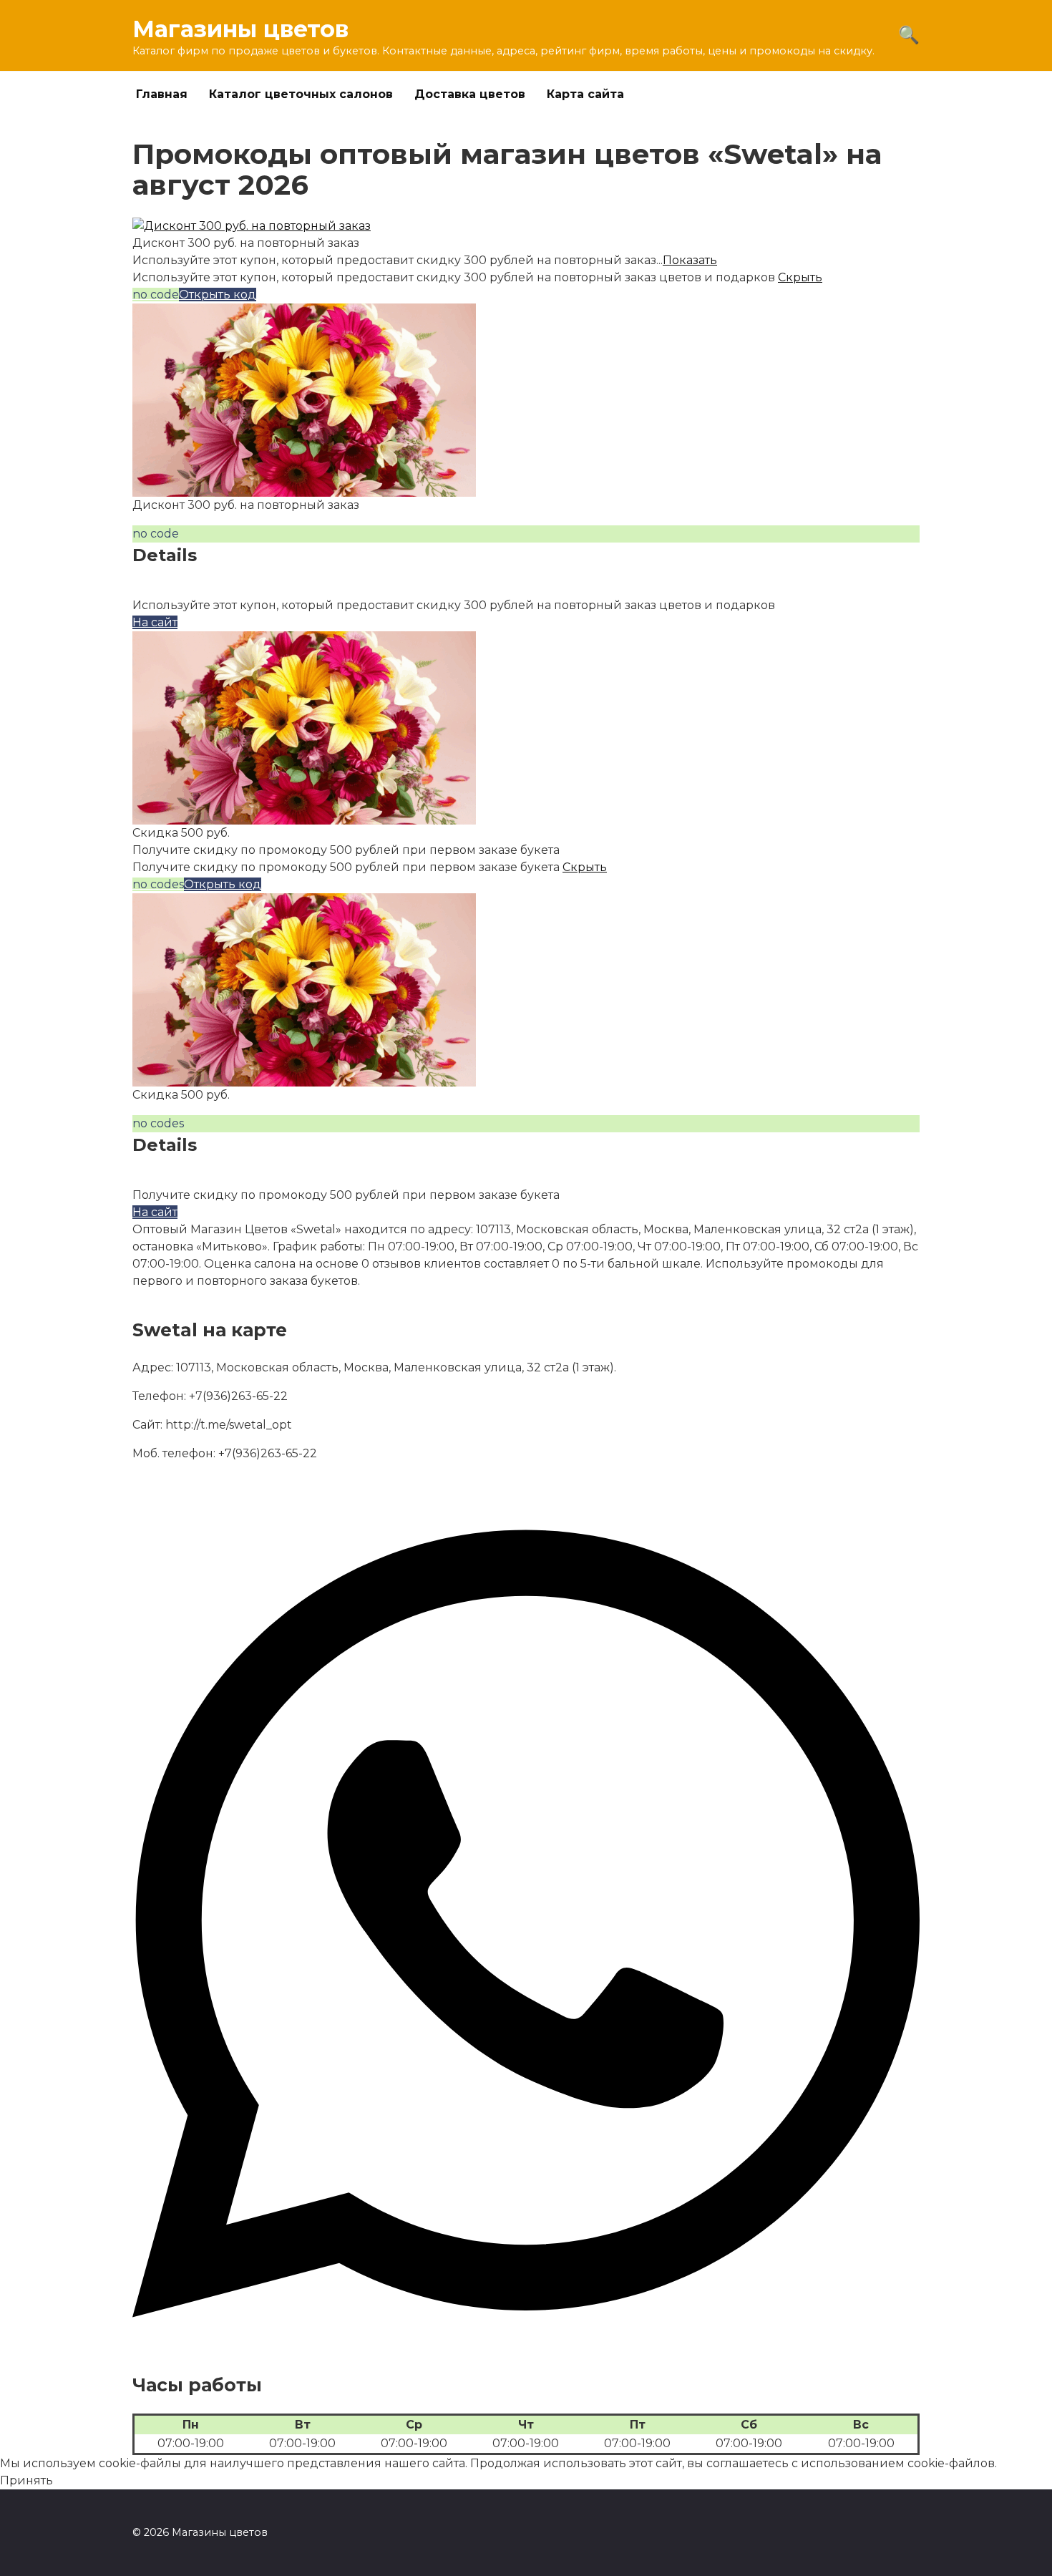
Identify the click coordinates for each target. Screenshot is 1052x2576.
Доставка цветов (470, 94)
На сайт (155, 622)
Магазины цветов (240, 29)
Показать (690, 260)
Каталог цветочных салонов (301, 94)
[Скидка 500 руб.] (304, 816)
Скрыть (800, 277)
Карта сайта (585, 94)
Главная (162, 94)
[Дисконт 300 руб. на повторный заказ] (252, 226)
